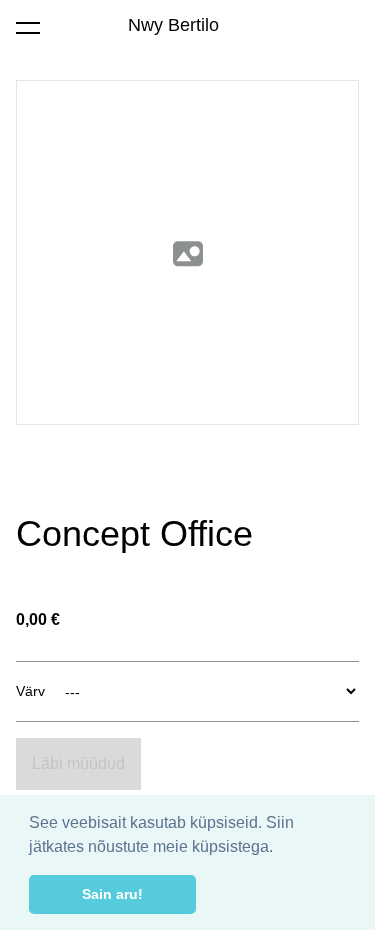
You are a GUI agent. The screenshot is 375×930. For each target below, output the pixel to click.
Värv (30, 691)
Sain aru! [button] (112, 894)
